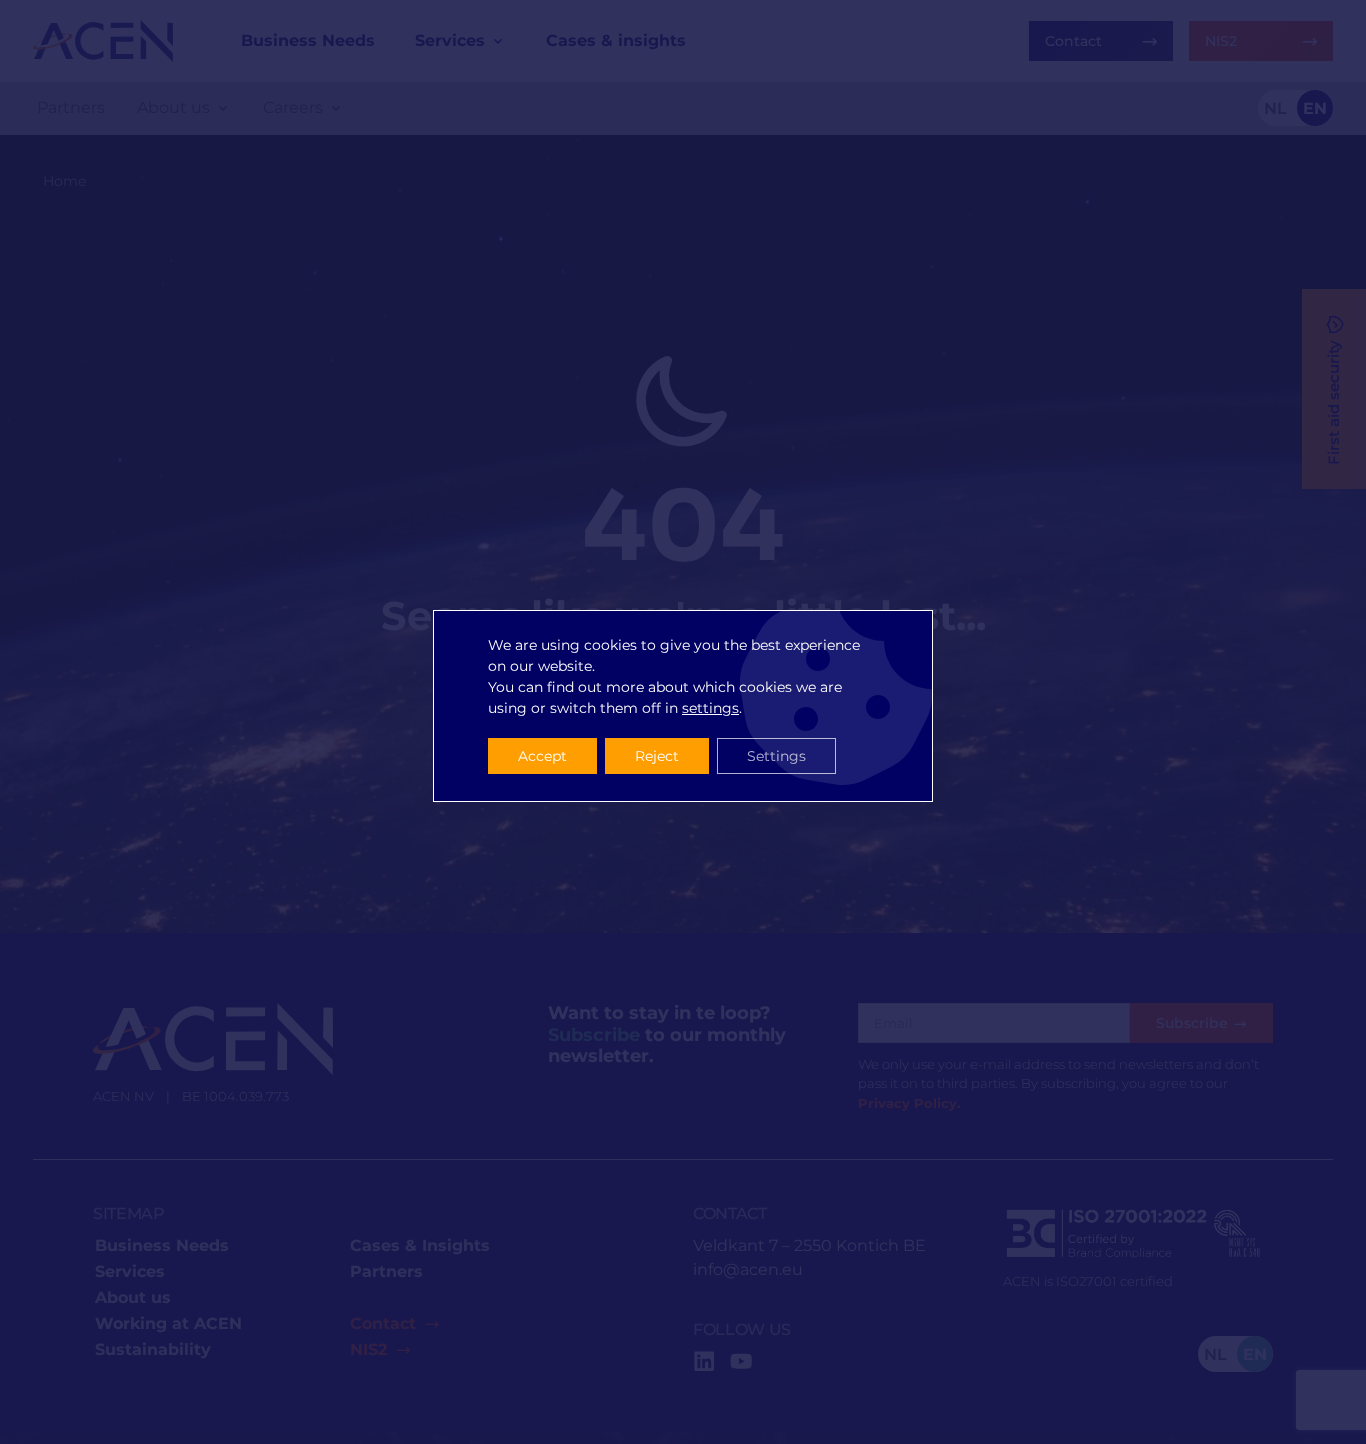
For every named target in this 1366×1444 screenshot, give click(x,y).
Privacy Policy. (909, 1103)
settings (710, 708)
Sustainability (153, 1349)
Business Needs (162, 1245)
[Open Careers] (336, 108)
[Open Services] (498, 41)
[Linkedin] (704, 1361)
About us (133, 1297)
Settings (776, 756)
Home (64, 181)
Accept (542, 756)
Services (130, 1271)
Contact (383, 1323)
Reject (657, 756)
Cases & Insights (420, 1245)
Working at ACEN (168, 1323)
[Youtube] (741, 1361)
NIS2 (368, 1349)
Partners (386, 1271)
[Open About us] (223, 108)
